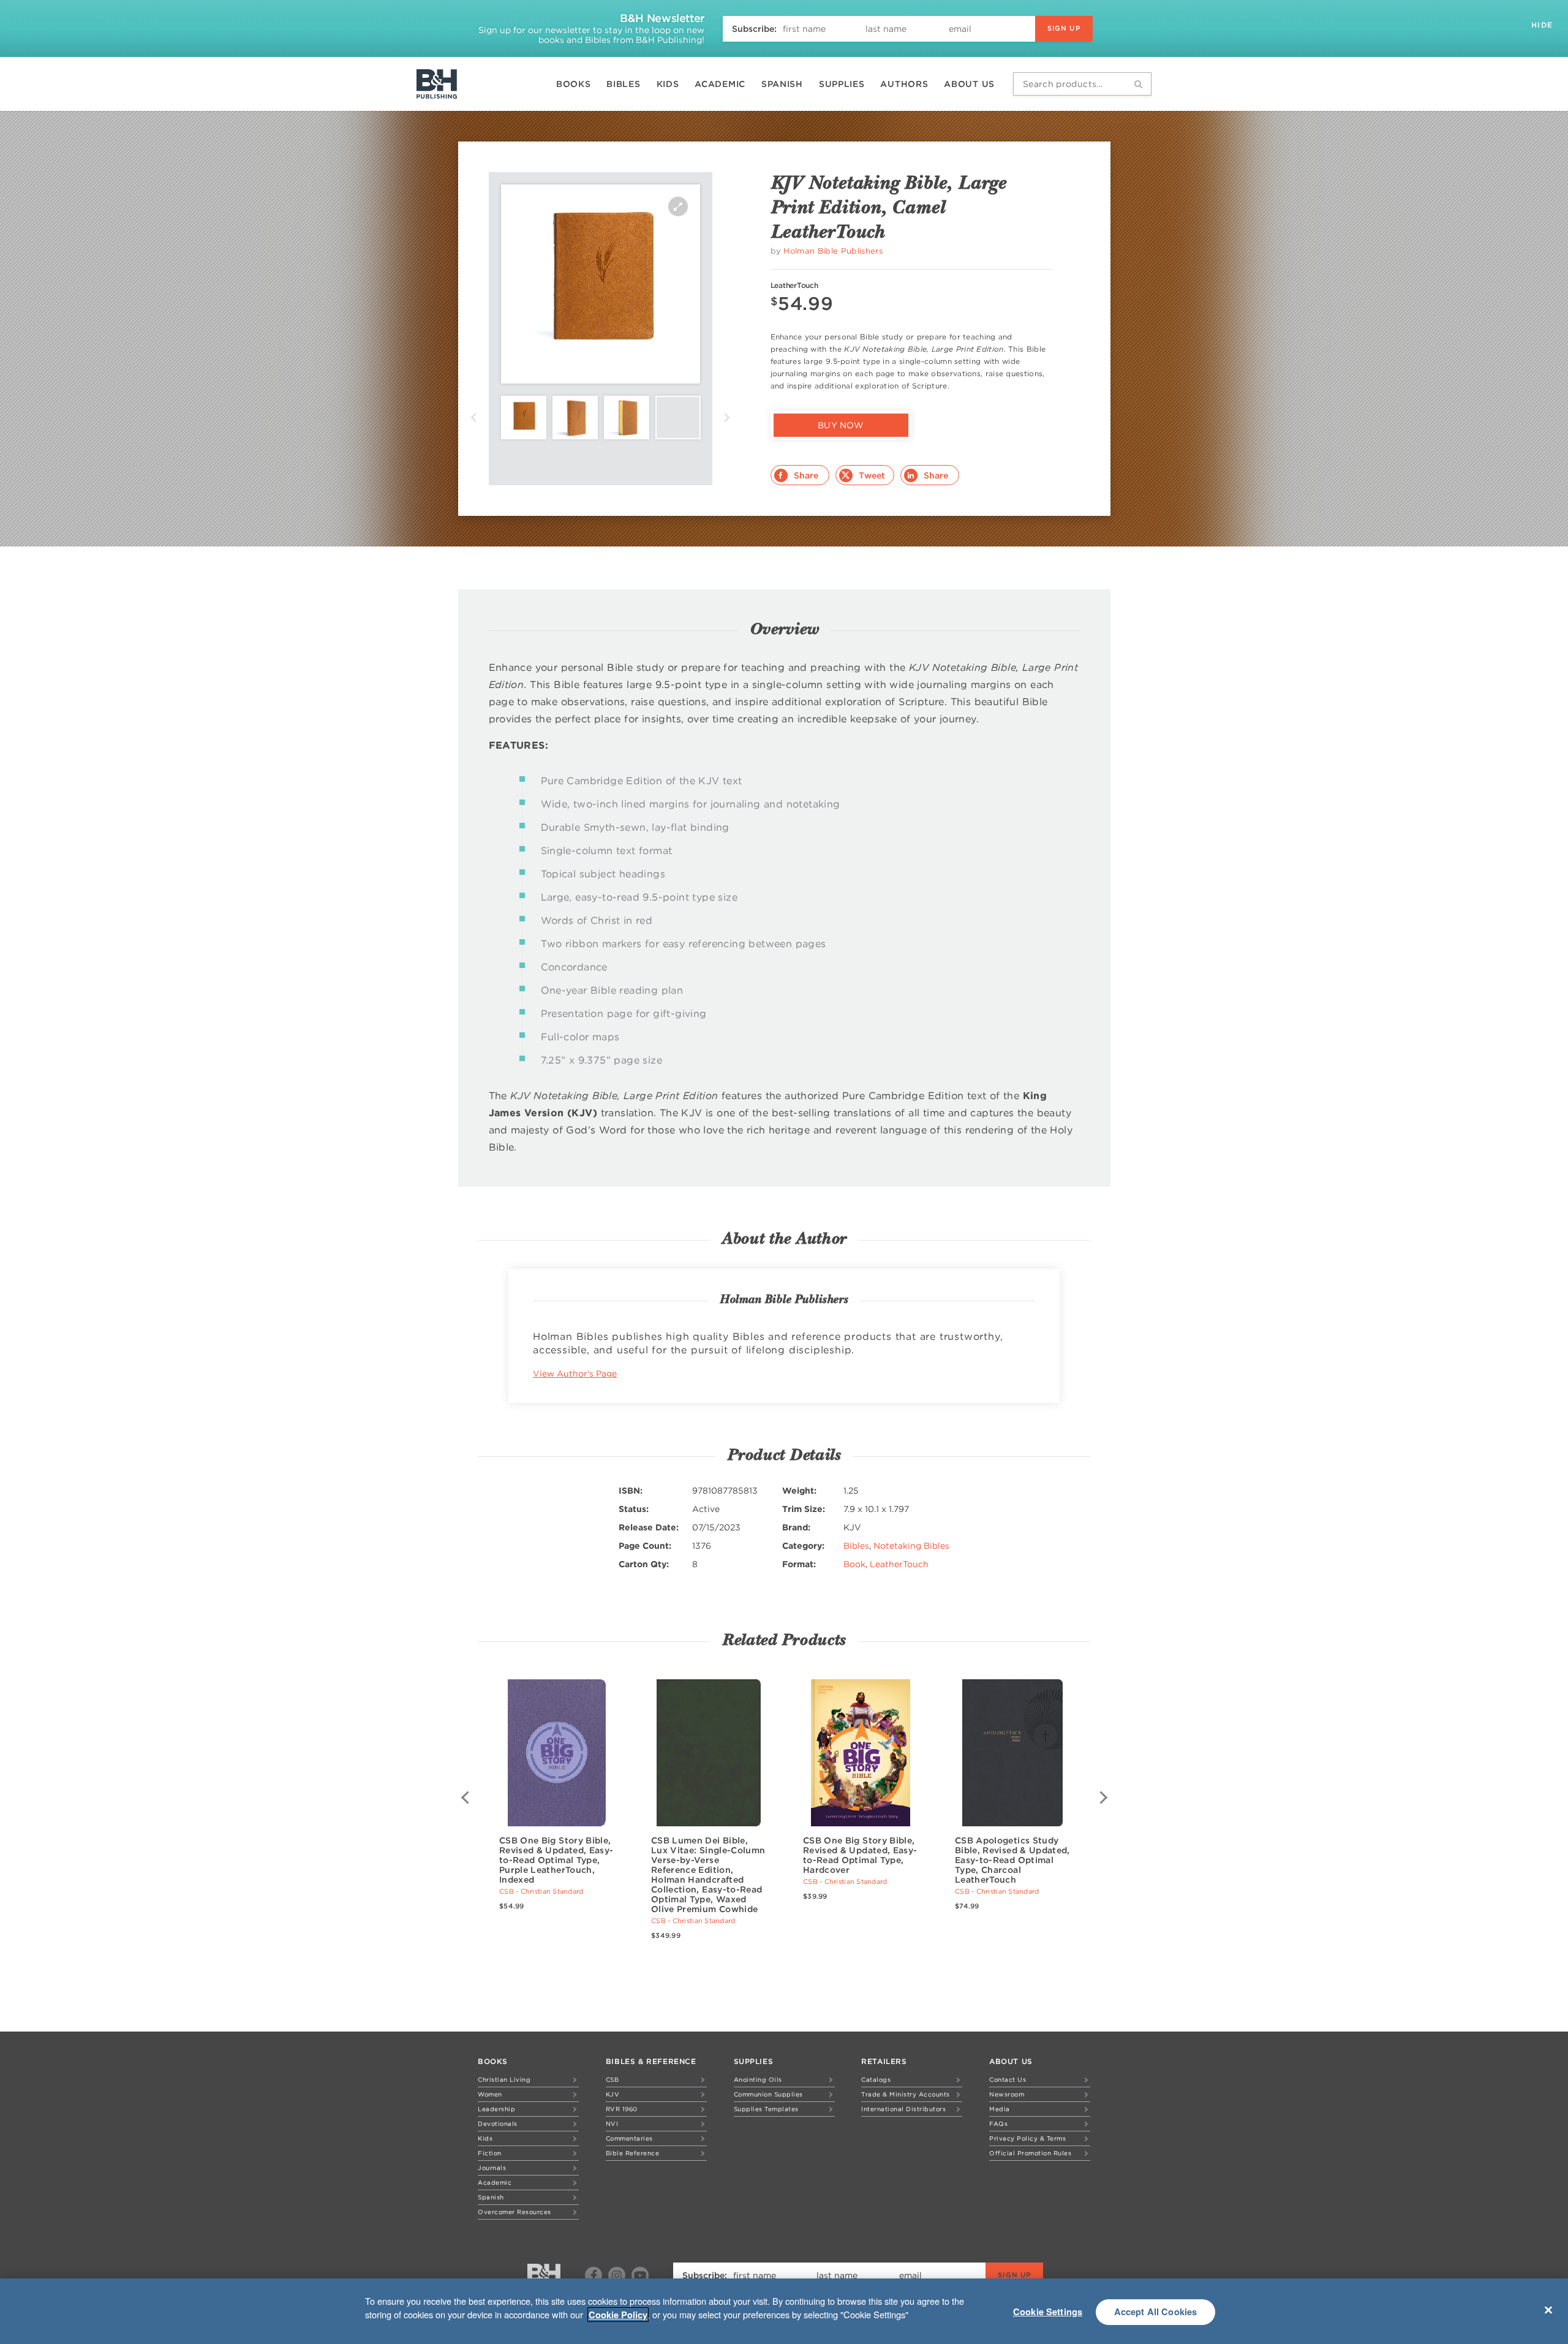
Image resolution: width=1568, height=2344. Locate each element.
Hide (1543, 25)
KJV (613, 2094)
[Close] (1548, 2310)
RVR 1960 (622, 2109)
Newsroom (1007, 2094)
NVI (612, 2123)
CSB (612, 2079)
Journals (492, 2168)
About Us (969, 84)
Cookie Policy (618, 2315)
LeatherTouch (899, 1564)
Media (1000, 2109)
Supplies (842, 84)
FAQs (998, 2123)
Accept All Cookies (1156, 2312)
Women (490, 2094)
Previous (473, 418)
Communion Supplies (768, 2094)
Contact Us (1008, 2079)
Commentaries (629, 2138)
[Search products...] (1138, 84)
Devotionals (498, 2123)
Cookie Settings (1048, 2312)
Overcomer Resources (514, 2212)
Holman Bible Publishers (833, 251)
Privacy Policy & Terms (1027, 2138)
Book (854, 1564)
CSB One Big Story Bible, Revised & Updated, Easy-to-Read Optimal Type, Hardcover (860, 1855)
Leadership (496, 2109)
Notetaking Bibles (911, 1546)
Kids (668, 84)
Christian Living (504, 2079)
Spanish (782, 84)
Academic (720, 84)
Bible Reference (633, 2153)
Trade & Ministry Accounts (906, 2094)
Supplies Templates (766, 2109)
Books (574, 84)
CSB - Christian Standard (541, 1891)
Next (727, 418)
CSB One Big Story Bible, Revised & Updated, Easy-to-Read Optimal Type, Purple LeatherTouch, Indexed (556, 1860)
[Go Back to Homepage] (544, 2276)
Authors (904, 84)
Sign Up (1064, 28)
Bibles (623, 84)
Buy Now (841, 425)
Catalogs (876, 2079)
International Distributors (903, 2109)
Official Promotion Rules (1030, 2153)
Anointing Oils (758, 2079)
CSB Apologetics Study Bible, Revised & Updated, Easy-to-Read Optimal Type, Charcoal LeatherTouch (1012, 1860)
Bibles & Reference (651, 2061)
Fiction (490, 2153)
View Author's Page (575, 1374)
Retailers (884, 2061)
